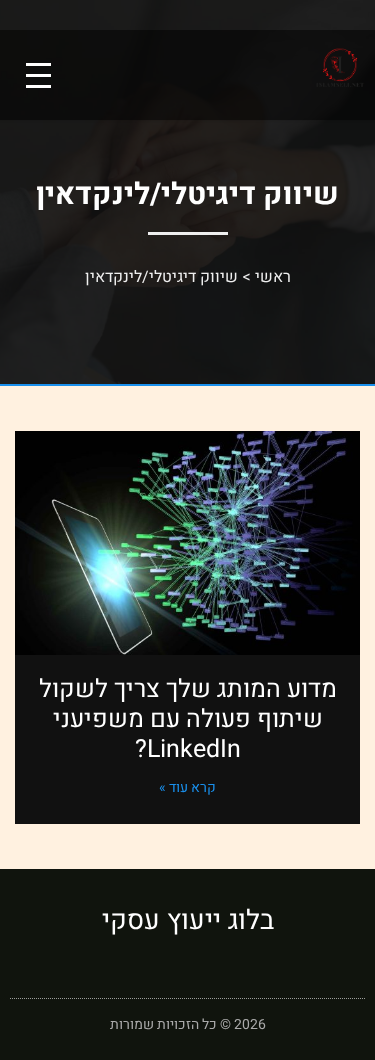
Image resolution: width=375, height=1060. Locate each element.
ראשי (273, 277)
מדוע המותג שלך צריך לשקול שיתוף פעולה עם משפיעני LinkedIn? (188, 719)
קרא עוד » (187, 787)
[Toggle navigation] (38, 75)
